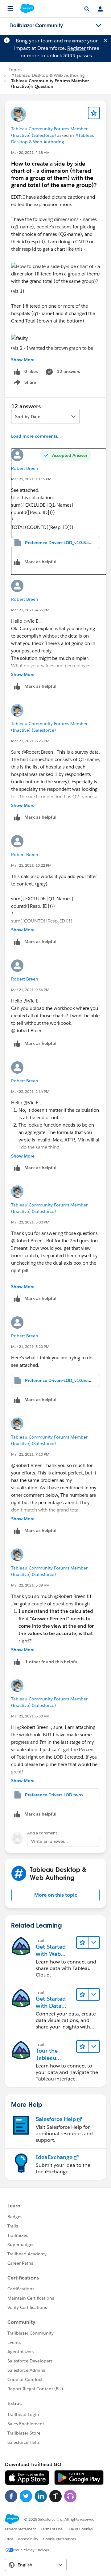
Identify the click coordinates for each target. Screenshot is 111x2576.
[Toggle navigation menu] (98, 26)
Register (76, 48)
